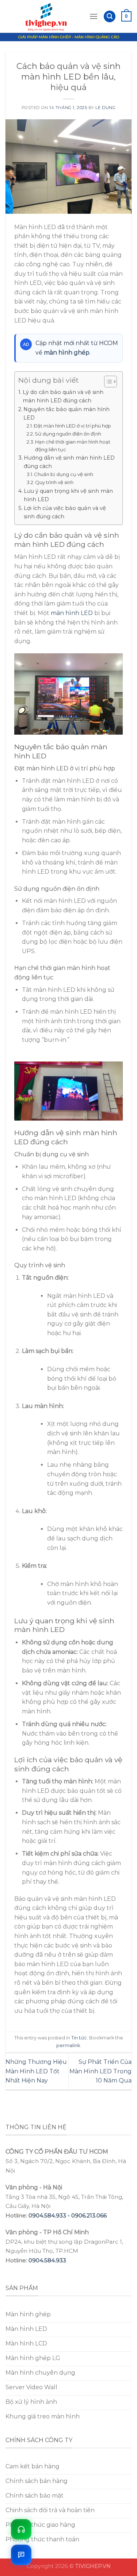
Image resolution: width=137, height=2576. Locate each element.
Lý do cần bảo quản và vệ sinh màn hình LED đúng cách (63, 396)
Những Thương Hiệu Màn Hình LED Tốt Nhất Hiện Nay (36, 2071)
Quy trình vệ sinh (54, 482)
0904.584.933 (47, 2260)
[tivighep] (47, 16)
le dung (105, 108)
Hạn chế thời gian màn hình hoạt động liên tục (73, 446)
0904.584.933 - (50, 2215)
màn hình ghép (67, 353)
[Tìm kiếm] (110, 17)
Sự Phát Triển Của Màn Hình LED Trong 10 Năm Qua (100, 2071)
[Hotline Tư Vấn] (21, 2529)
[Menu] (94, 16)
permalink (68, 2045)
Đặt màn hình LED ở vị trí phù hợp (72, 426)
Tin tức (79, 2038)
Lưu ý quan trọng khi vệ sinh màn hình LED (68, 495)
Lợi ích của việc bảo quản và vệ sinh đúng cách (65, 512)
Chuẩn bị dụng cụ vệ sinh (64, 474)
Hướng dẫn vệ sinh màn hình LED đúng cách (69, 462)
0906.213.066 (89, 2215)
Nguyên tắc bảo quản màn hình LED (66, 413)
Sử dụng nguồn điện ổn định (68, 434)
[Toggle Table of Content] (107, 382)
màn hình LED (72, 613)
